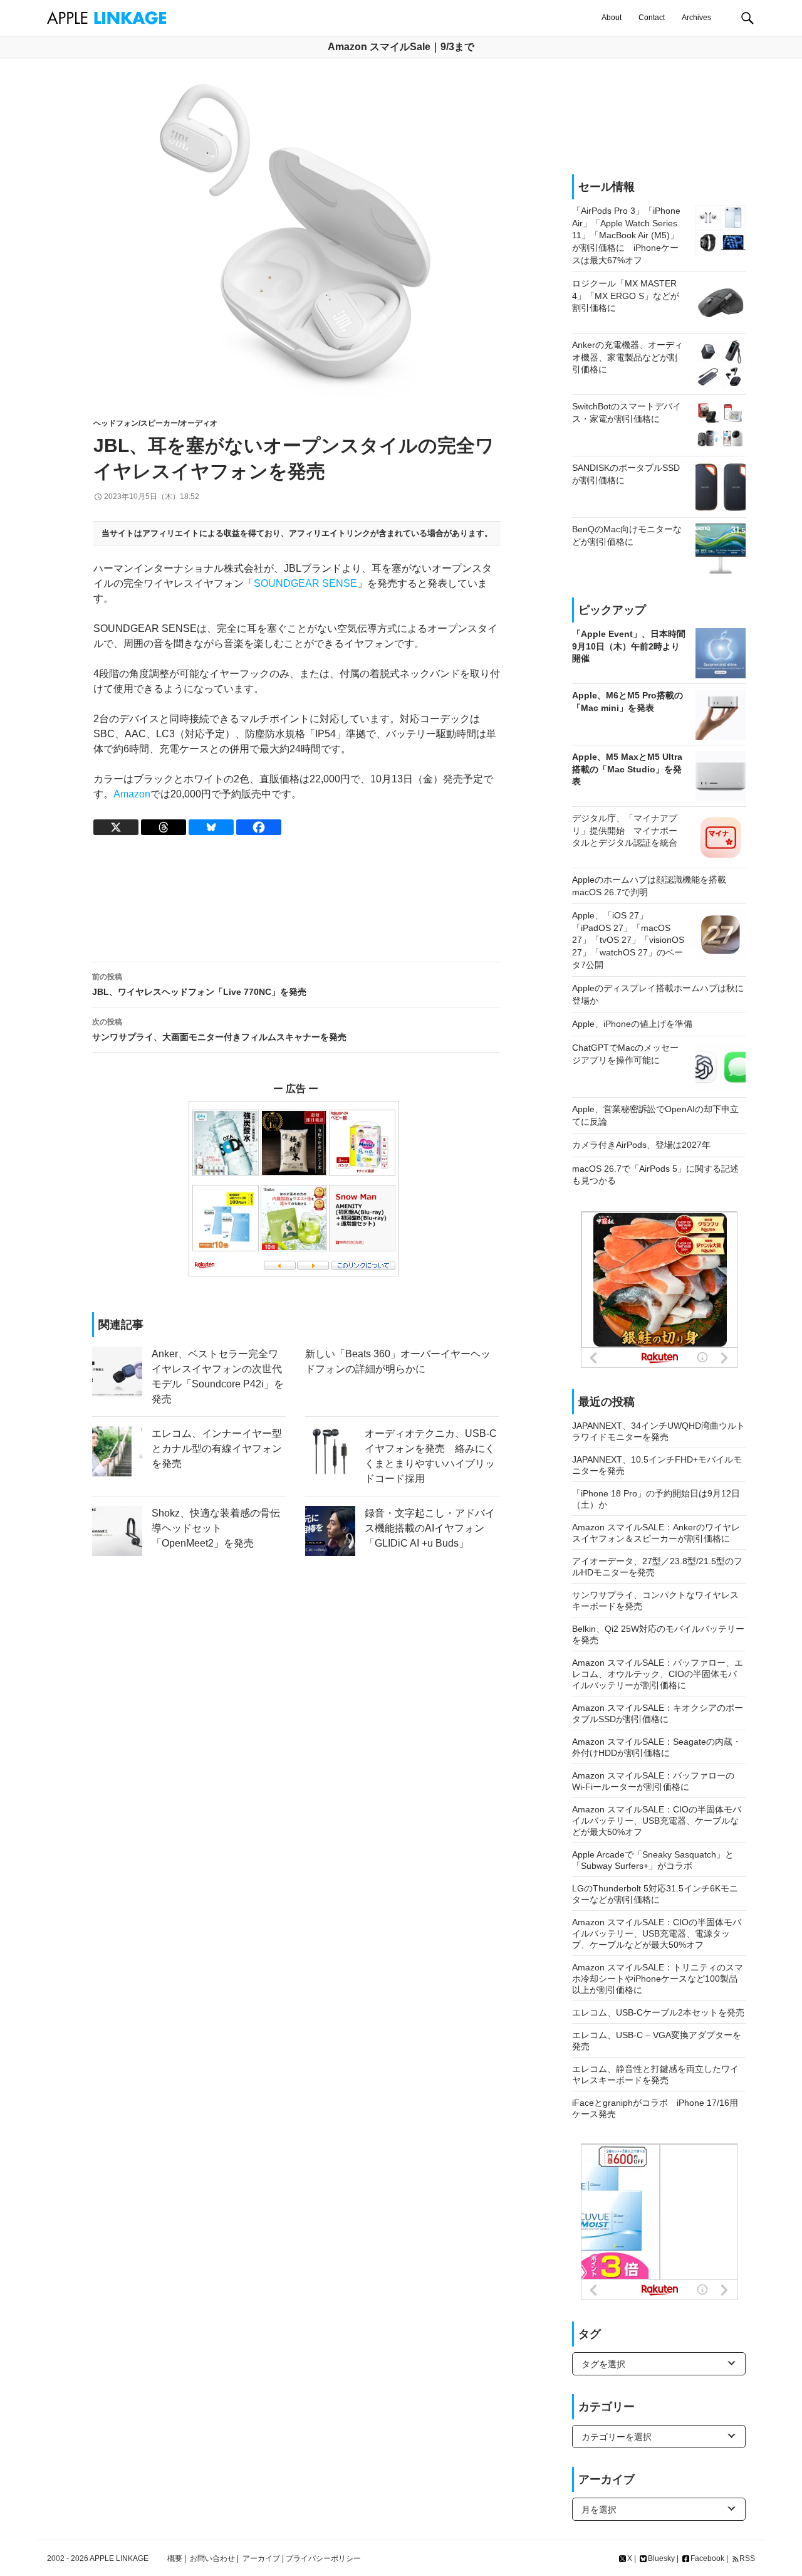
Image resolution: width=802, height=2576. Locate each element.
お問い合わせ (212, 2558)
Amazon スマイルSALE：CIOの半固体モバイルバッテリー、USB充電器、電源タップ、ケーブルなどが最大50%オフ (657, 1933)
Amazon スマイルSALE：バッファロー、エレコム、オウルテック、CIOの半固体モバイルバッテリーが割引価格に (658, 1674)
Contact (652, 18)
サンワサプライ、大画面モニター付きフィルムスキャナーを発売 (219, 1030)
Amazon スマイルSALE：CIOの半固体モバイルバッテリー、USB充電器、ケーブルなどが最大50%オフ (657, 1821)
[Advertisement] (295, 899)
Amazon (132, 794)
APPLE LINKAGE (119, 2558)
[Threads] (164, 827)
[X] (116, 827)
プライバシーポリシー (323, 2558)
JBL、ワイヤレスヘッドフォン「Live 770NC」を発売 (199, 985)
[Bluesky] (211, 827)
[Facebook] (259, 827)
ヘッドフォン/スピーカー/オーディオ (155, 423)
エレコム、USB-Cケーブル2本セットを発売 (658, 2012)
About (612, 18)
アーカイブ (261, 2558)
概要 (175, 2558)
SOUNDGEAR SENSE (305, 583)
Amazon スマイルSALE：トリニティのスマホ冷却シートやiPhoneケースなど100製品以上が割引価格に (658, 1979)
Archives (696, 18)
